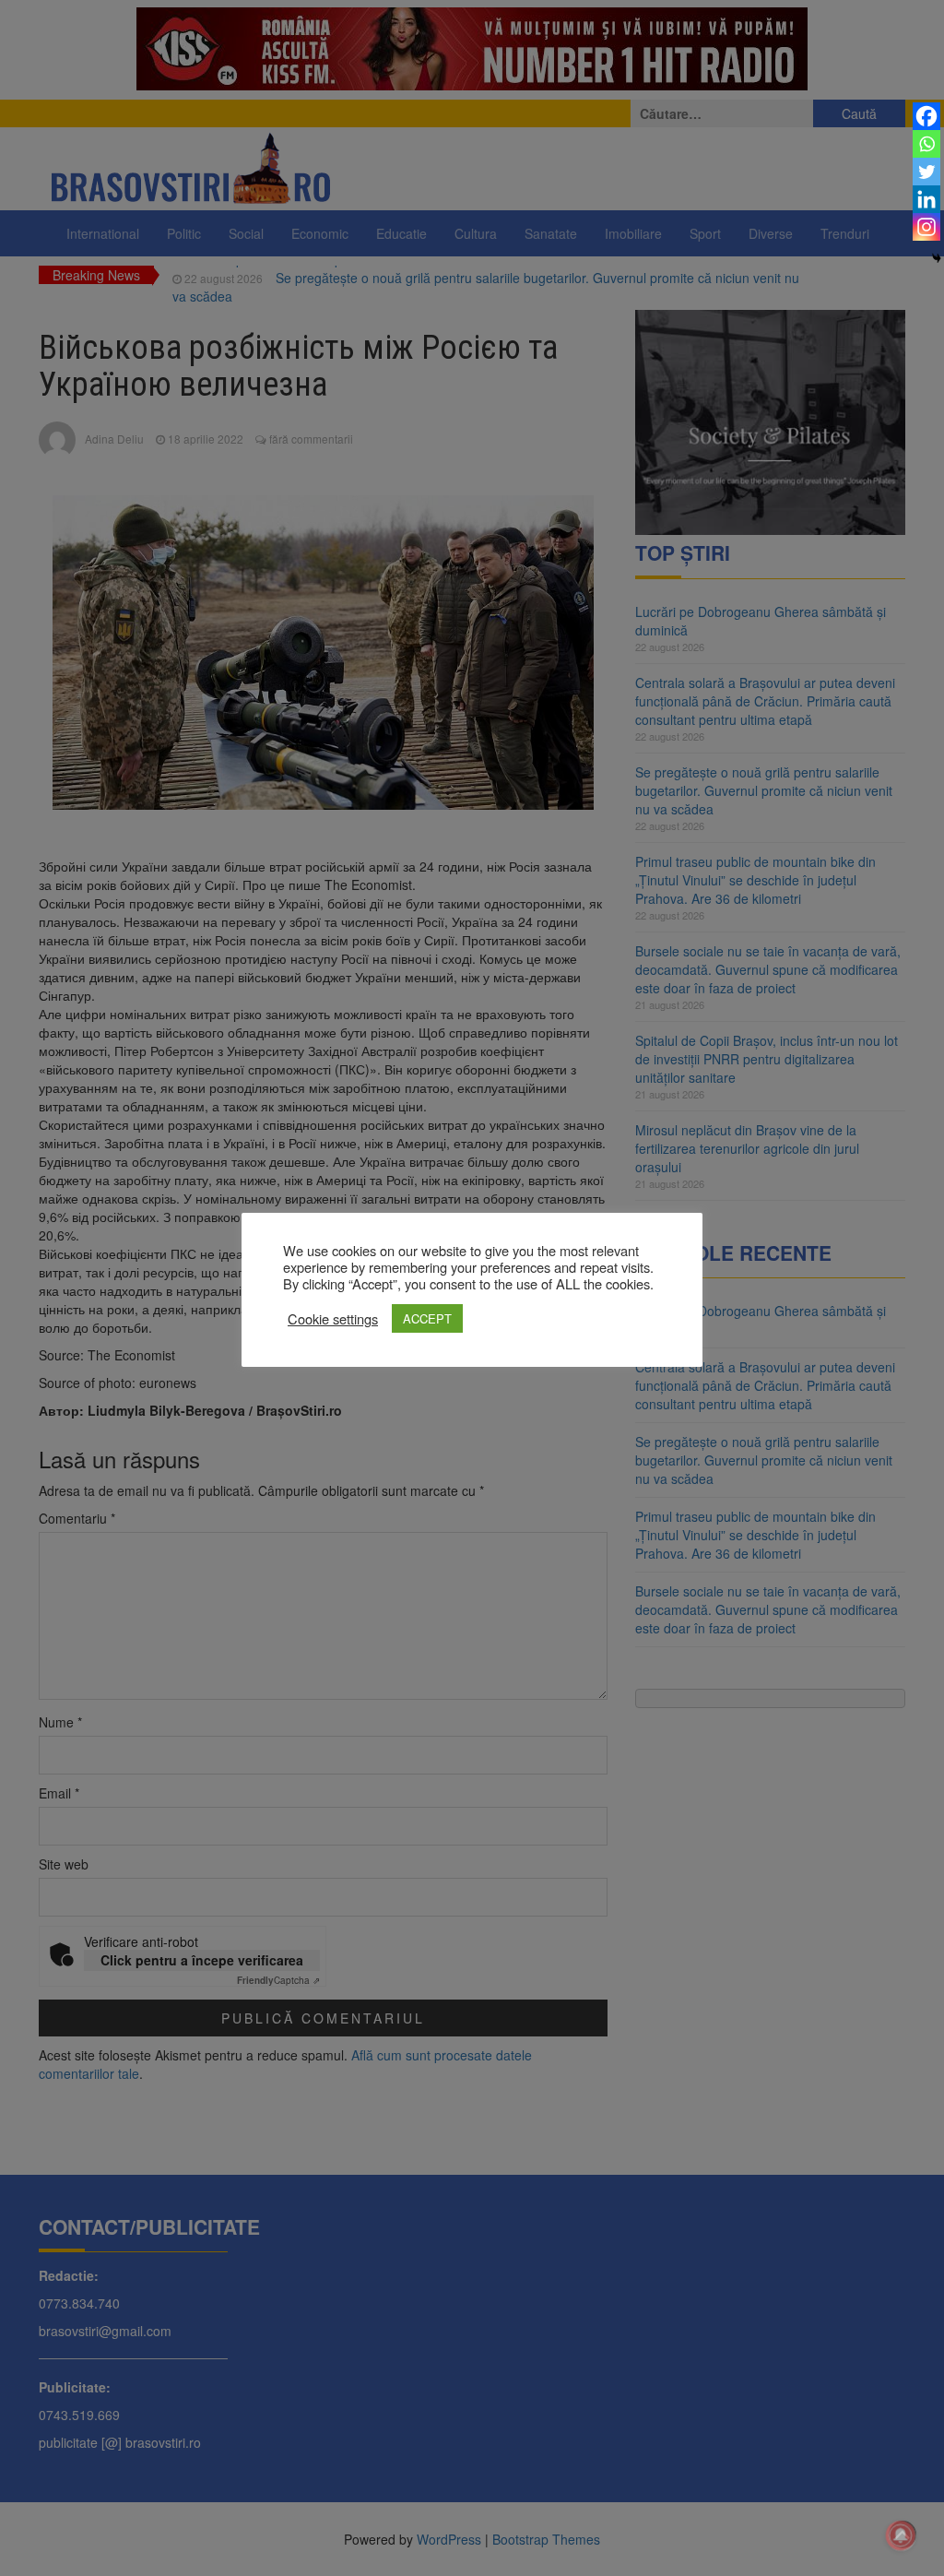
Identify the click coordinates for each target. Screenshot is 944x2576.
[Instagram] (926, 227)
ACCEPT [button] (427, 1318)
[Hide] (937, 258)
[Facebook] (926, 116)
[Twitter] (926, 172)
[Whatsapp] (926, 144)
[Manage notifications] (901, 2535)
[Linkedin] (926, 199)
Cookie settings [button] (333, 1319)
